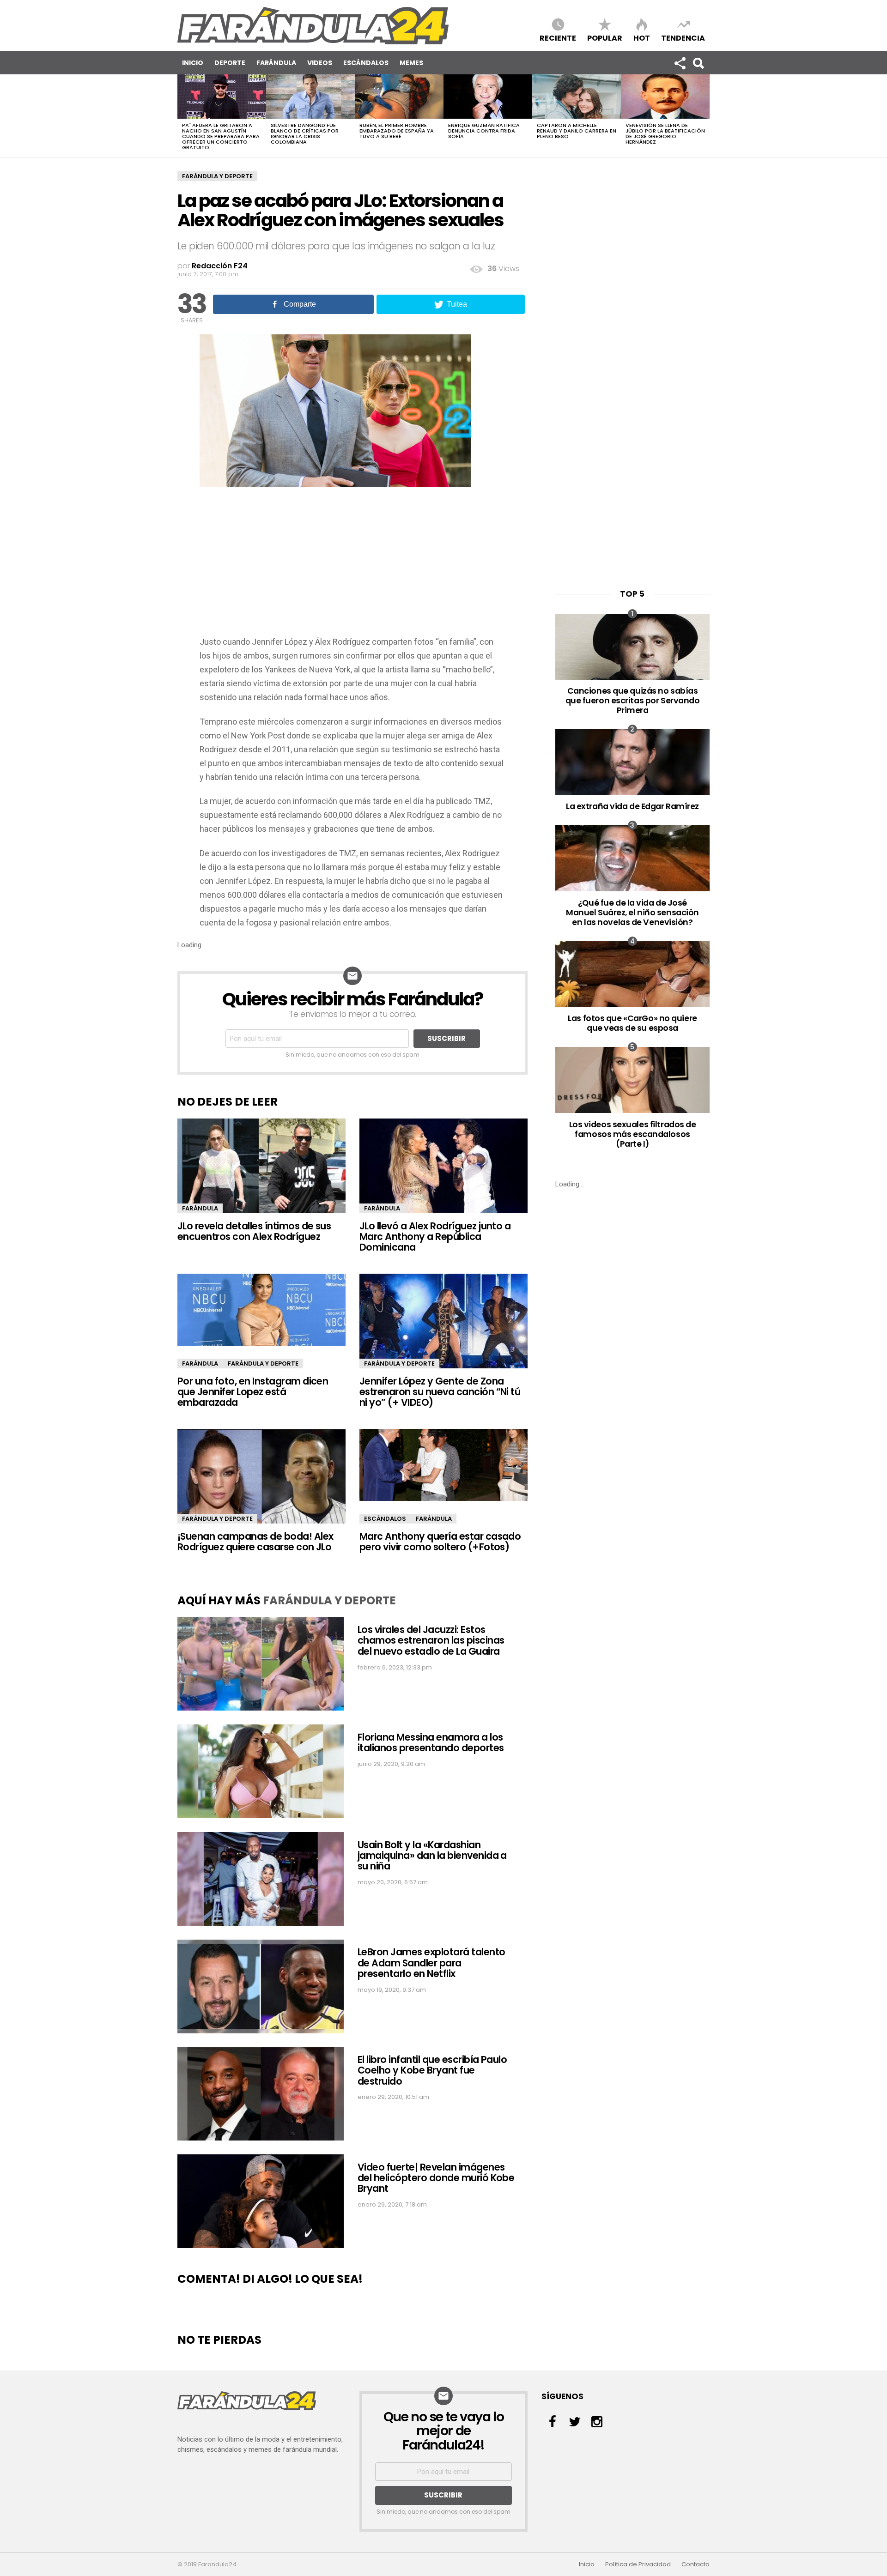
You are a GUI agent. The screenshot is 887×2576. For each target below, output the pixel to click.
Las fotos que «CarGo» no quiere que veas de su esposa (632, 1023)
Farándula (276, 63)
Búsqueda (698, 63)
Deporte (230, 63)
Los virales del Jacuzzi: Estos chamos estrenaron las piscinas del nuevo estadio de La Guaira (431, 1640)
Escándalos (366, 63)
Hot (642, 38)
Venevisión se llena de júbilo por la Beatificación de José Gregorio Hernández (665, 133)
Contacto (696, 2564)
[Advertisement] (352, 566)
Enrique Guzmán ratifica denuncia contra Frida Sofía (484, 131)
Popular (605, 38)
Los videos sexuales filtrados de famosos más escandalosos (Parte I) (633, 1134)
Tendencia (683, 38)
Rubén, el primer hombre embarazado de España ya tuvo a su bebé (397, 131)
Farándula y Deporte (217, 176)
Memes (411, 63)
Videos (320, 63)
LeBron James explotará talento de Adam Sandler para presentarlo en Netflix (431, 1963)
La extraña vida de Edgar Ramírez (632, 806)
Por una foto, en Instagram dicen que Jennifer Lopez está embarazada (253, 1392)
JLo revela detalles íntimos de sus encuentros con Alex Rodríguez (254, 1231)
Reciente (558, 38)
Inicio (193, 63)
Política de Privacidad (638, 2564)
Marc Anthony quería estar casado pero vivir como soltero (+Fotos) (440, 1542)
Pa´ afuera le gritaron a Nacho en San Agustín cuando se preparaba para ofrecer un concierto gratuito (221, 136)
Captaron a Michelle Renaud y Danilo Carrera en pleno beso (577, 131)
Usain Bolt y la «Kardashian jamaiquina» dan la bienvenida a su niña (432, 1856)
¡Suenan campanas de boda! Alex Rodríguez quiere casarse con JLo (255, 1542)
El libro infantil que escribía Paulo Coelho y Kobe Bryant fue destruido (432, 2070)
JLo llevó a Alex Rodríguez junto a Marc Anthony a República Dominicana (435, 1237)
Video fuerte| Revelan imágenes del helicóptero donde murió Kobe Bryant (436, 2178)
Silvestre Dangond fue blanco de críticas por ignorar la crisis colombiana (305, 133)
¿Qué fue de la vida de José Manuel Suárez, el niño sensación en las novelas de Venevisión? (632, 912)
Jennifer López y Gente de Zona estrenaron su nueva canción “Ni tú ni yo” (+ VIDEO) (440, 1392)
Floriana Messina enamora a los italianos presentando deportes (431, 1742)
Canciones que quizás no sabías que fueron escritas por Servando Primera (633, 700)
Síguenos (680, 63)
